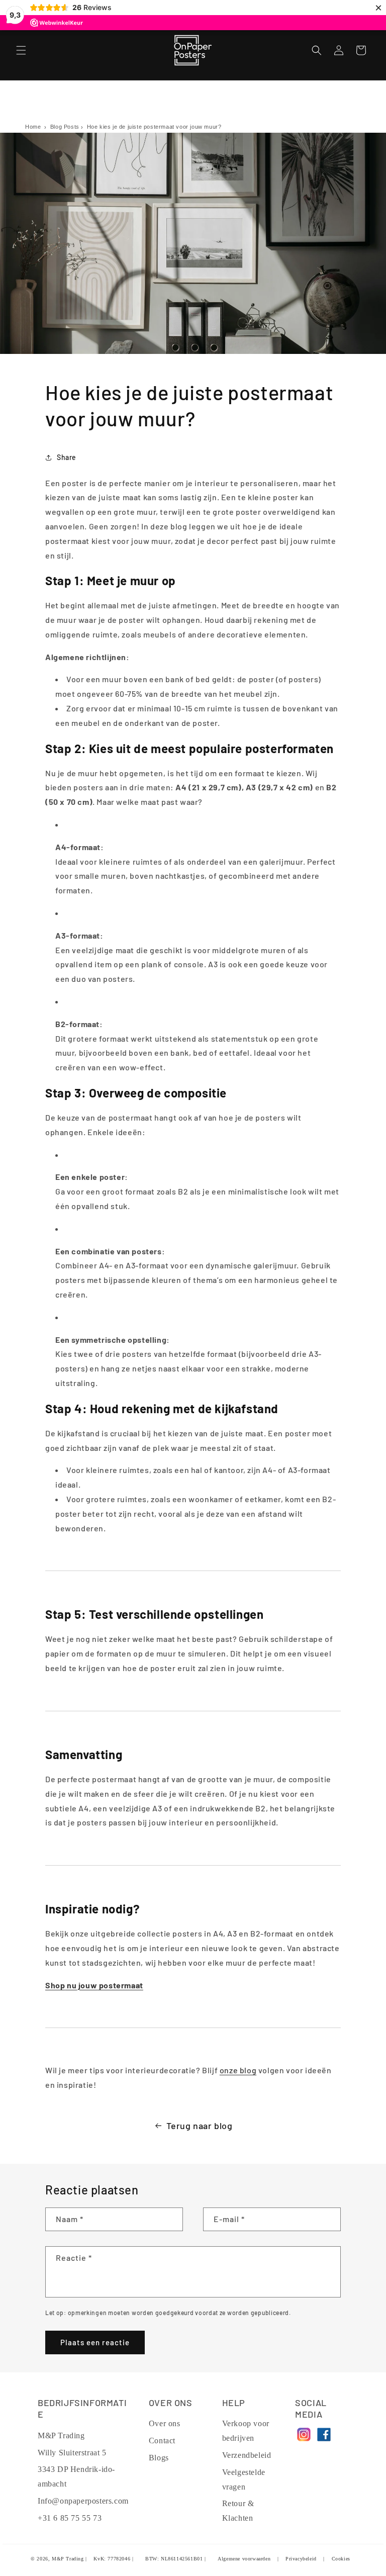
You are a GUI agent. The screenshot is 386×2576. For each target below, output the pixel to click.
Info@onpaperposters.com (83, 2501)
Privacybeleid (301, 2559)
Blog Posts (65, 127)
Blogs (159, 2458)
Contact (162, 2441)
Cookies (341, 2559)
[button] (21, 50)
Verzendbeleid (247, 2455)
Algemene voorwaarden (244, 2559)
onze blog (238, 2070)
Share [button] (67, 457)
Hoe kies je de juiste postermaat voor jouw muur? (154, 127)
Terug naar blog (200, 2126)
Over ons (165, 2423)
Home (33, 127)
